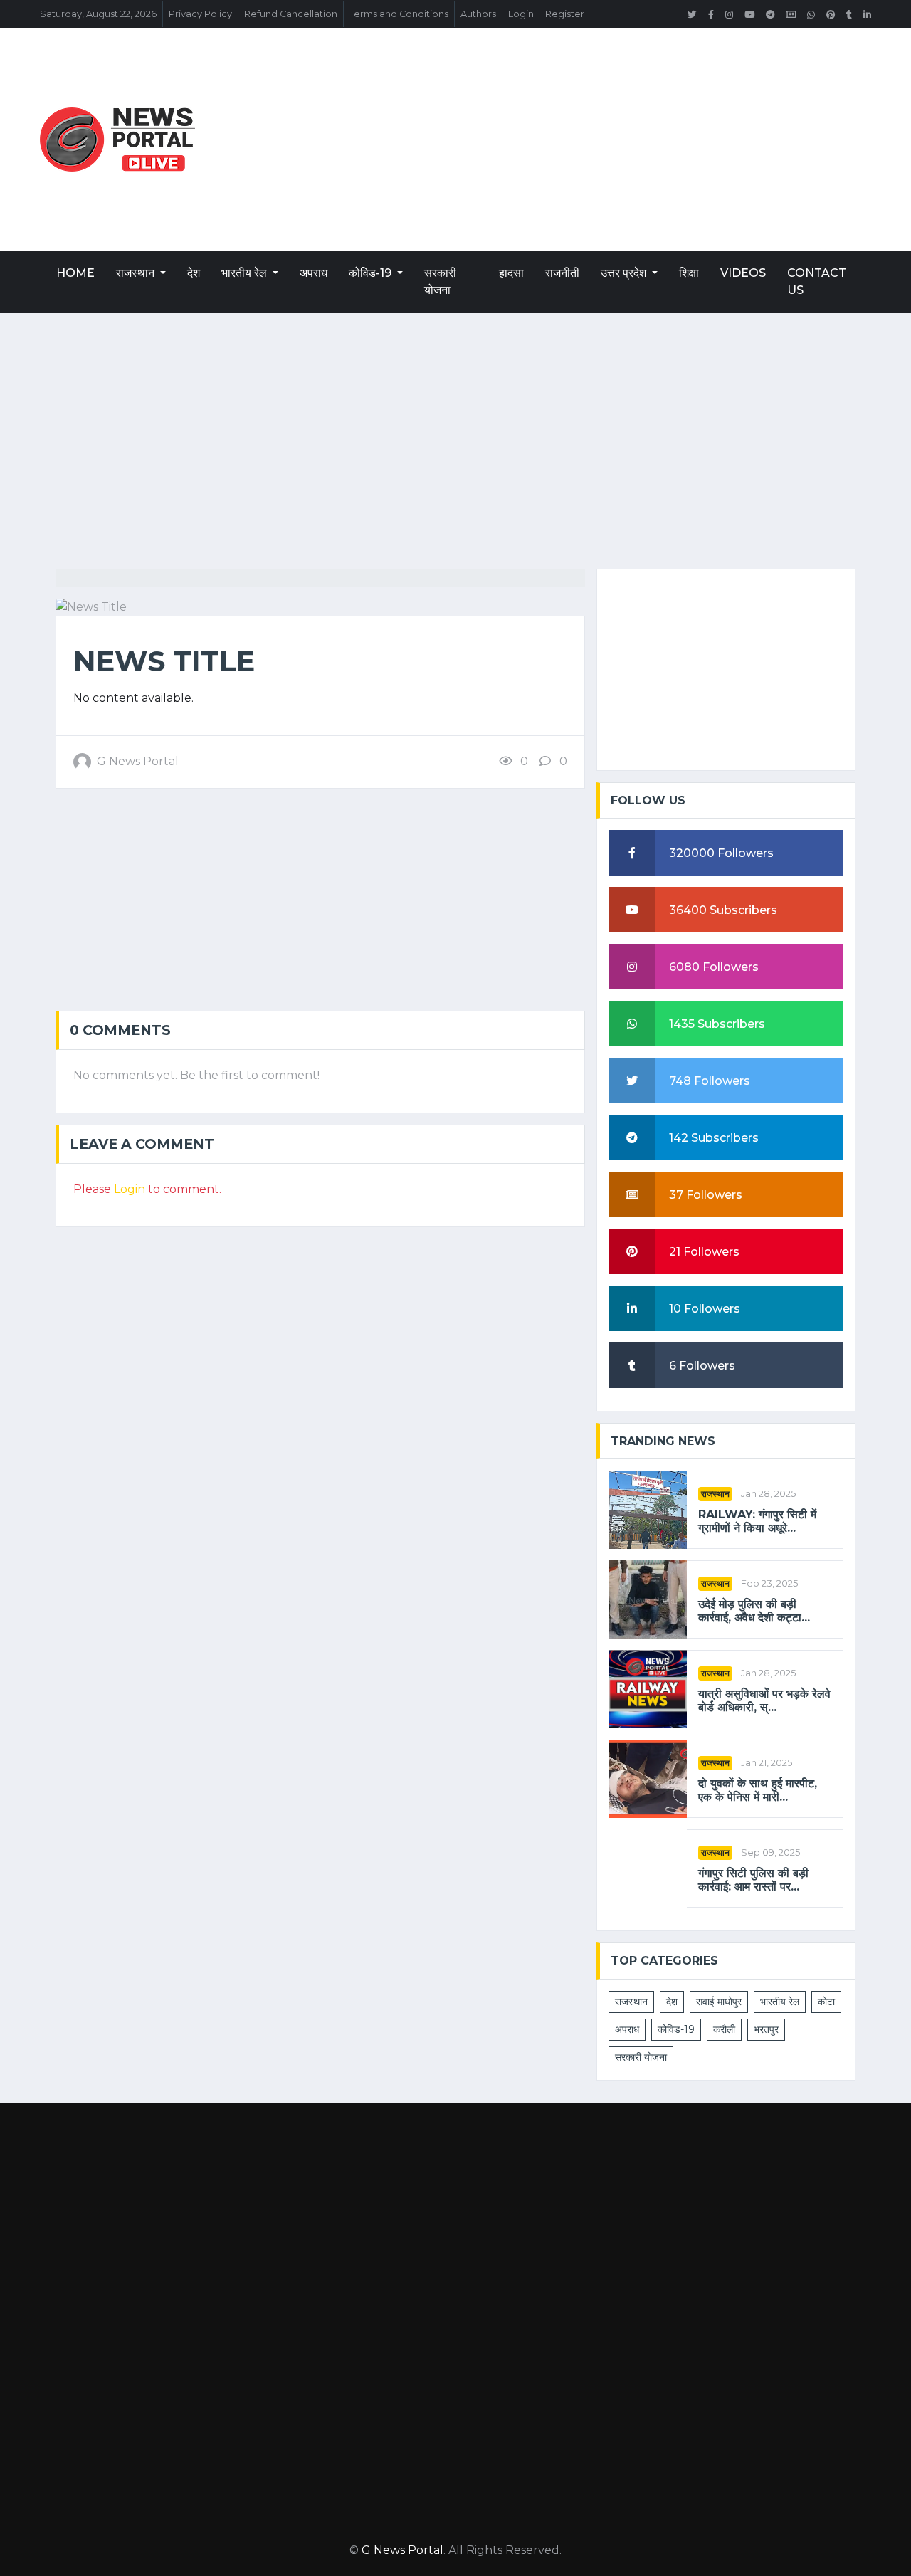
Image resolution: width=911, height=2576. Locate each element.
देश (194, 273)
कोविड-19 (372, 273)
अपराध (314, 273)
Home (75, 273)
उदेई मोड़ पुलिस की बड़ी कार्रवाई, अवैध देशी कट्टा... (754, 1611)
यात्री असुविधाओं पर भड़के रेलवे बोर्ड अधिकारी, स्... (764, 1700)
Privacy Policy (200, 14)
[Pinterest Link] (831, 14)
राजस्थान (137, 273)
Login (521, 14)
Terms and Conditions (399, 14)
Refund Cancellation (291, 14)
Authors (478, 14)
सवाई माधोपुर (719, 2002)
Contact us (817, 282)
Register (565, 14)
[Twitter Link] (692, 14)
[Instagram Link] (729, 14)
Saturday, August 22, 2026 (98, 14)
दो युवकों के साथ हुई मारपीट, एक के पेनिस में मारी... (758, 1790)
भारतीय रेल (246, 273)
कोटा (826, 2002)
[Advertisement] (596, 140)
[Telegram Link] (770, 14)
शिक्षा (689, 273)
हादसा (511, 273)
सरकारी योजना (440, 282)
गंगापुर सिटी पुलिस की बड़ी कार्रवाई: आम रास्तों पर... (753, 1880)
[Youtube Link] (749, 14)
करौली (724, 2029)
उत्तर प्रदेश (625, 273)
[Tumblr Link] (849, 14)
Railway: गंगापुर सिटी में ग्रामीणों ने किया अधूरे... (757, 1521)
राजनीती (562, 273)
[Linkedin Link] (867, 14)
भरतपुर (766, 2029)
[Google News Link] (791, 14)
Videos (743, 273)
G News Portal (402, 2550)
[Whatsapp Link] (811, 14)
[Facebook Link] (711, 14)
